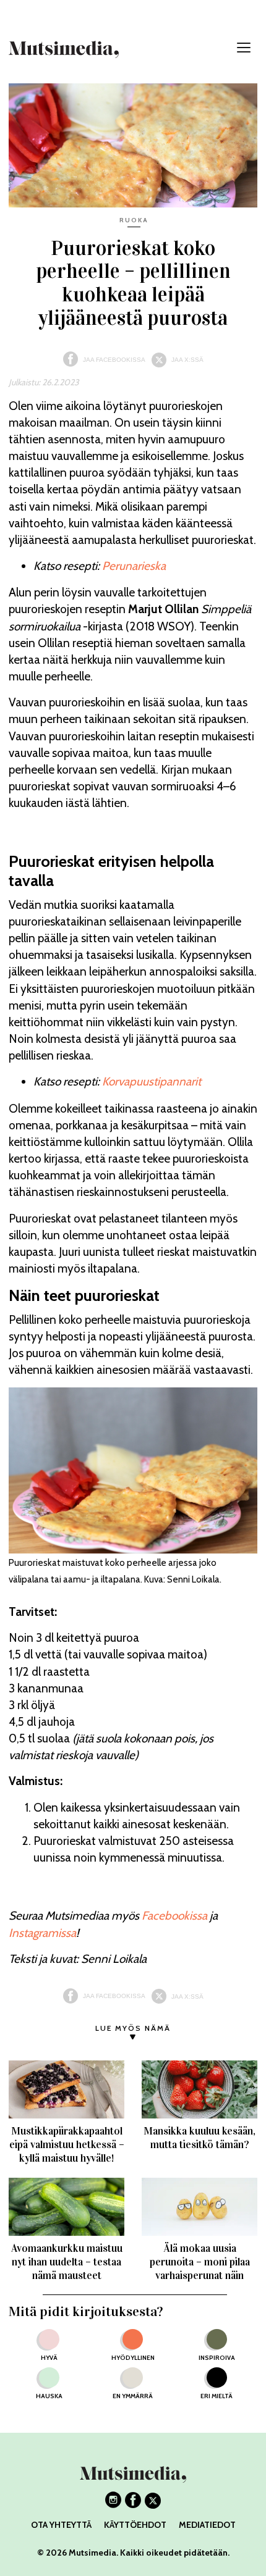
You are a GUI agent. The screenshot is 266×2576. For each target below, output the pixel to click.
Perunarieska (134, 566)
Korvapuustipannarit (152, 1081)
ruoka (134, 220)
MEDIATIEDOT (207, 2525)
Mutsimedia (92, 2553)
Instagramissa (42, 1933)
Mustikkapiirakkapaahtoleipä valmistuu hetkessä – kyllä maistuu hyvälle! (67, 2145)
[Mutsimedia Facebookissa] (133, 2504)
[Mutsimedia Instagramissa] (113, 2504)
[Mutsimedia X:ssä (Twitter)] (153, 2504)
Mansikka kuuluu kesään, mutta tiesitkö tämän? (199, 2138)
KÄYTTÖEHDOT (135, 2525)
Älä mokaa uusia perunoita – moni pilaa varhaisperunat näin (200, 2262)
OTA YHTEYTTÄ (61, 2525)
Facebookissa (174, 1916)
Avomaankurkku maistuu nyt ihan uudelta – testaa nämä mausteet (67, 2262)
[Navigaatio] (244, 48)
